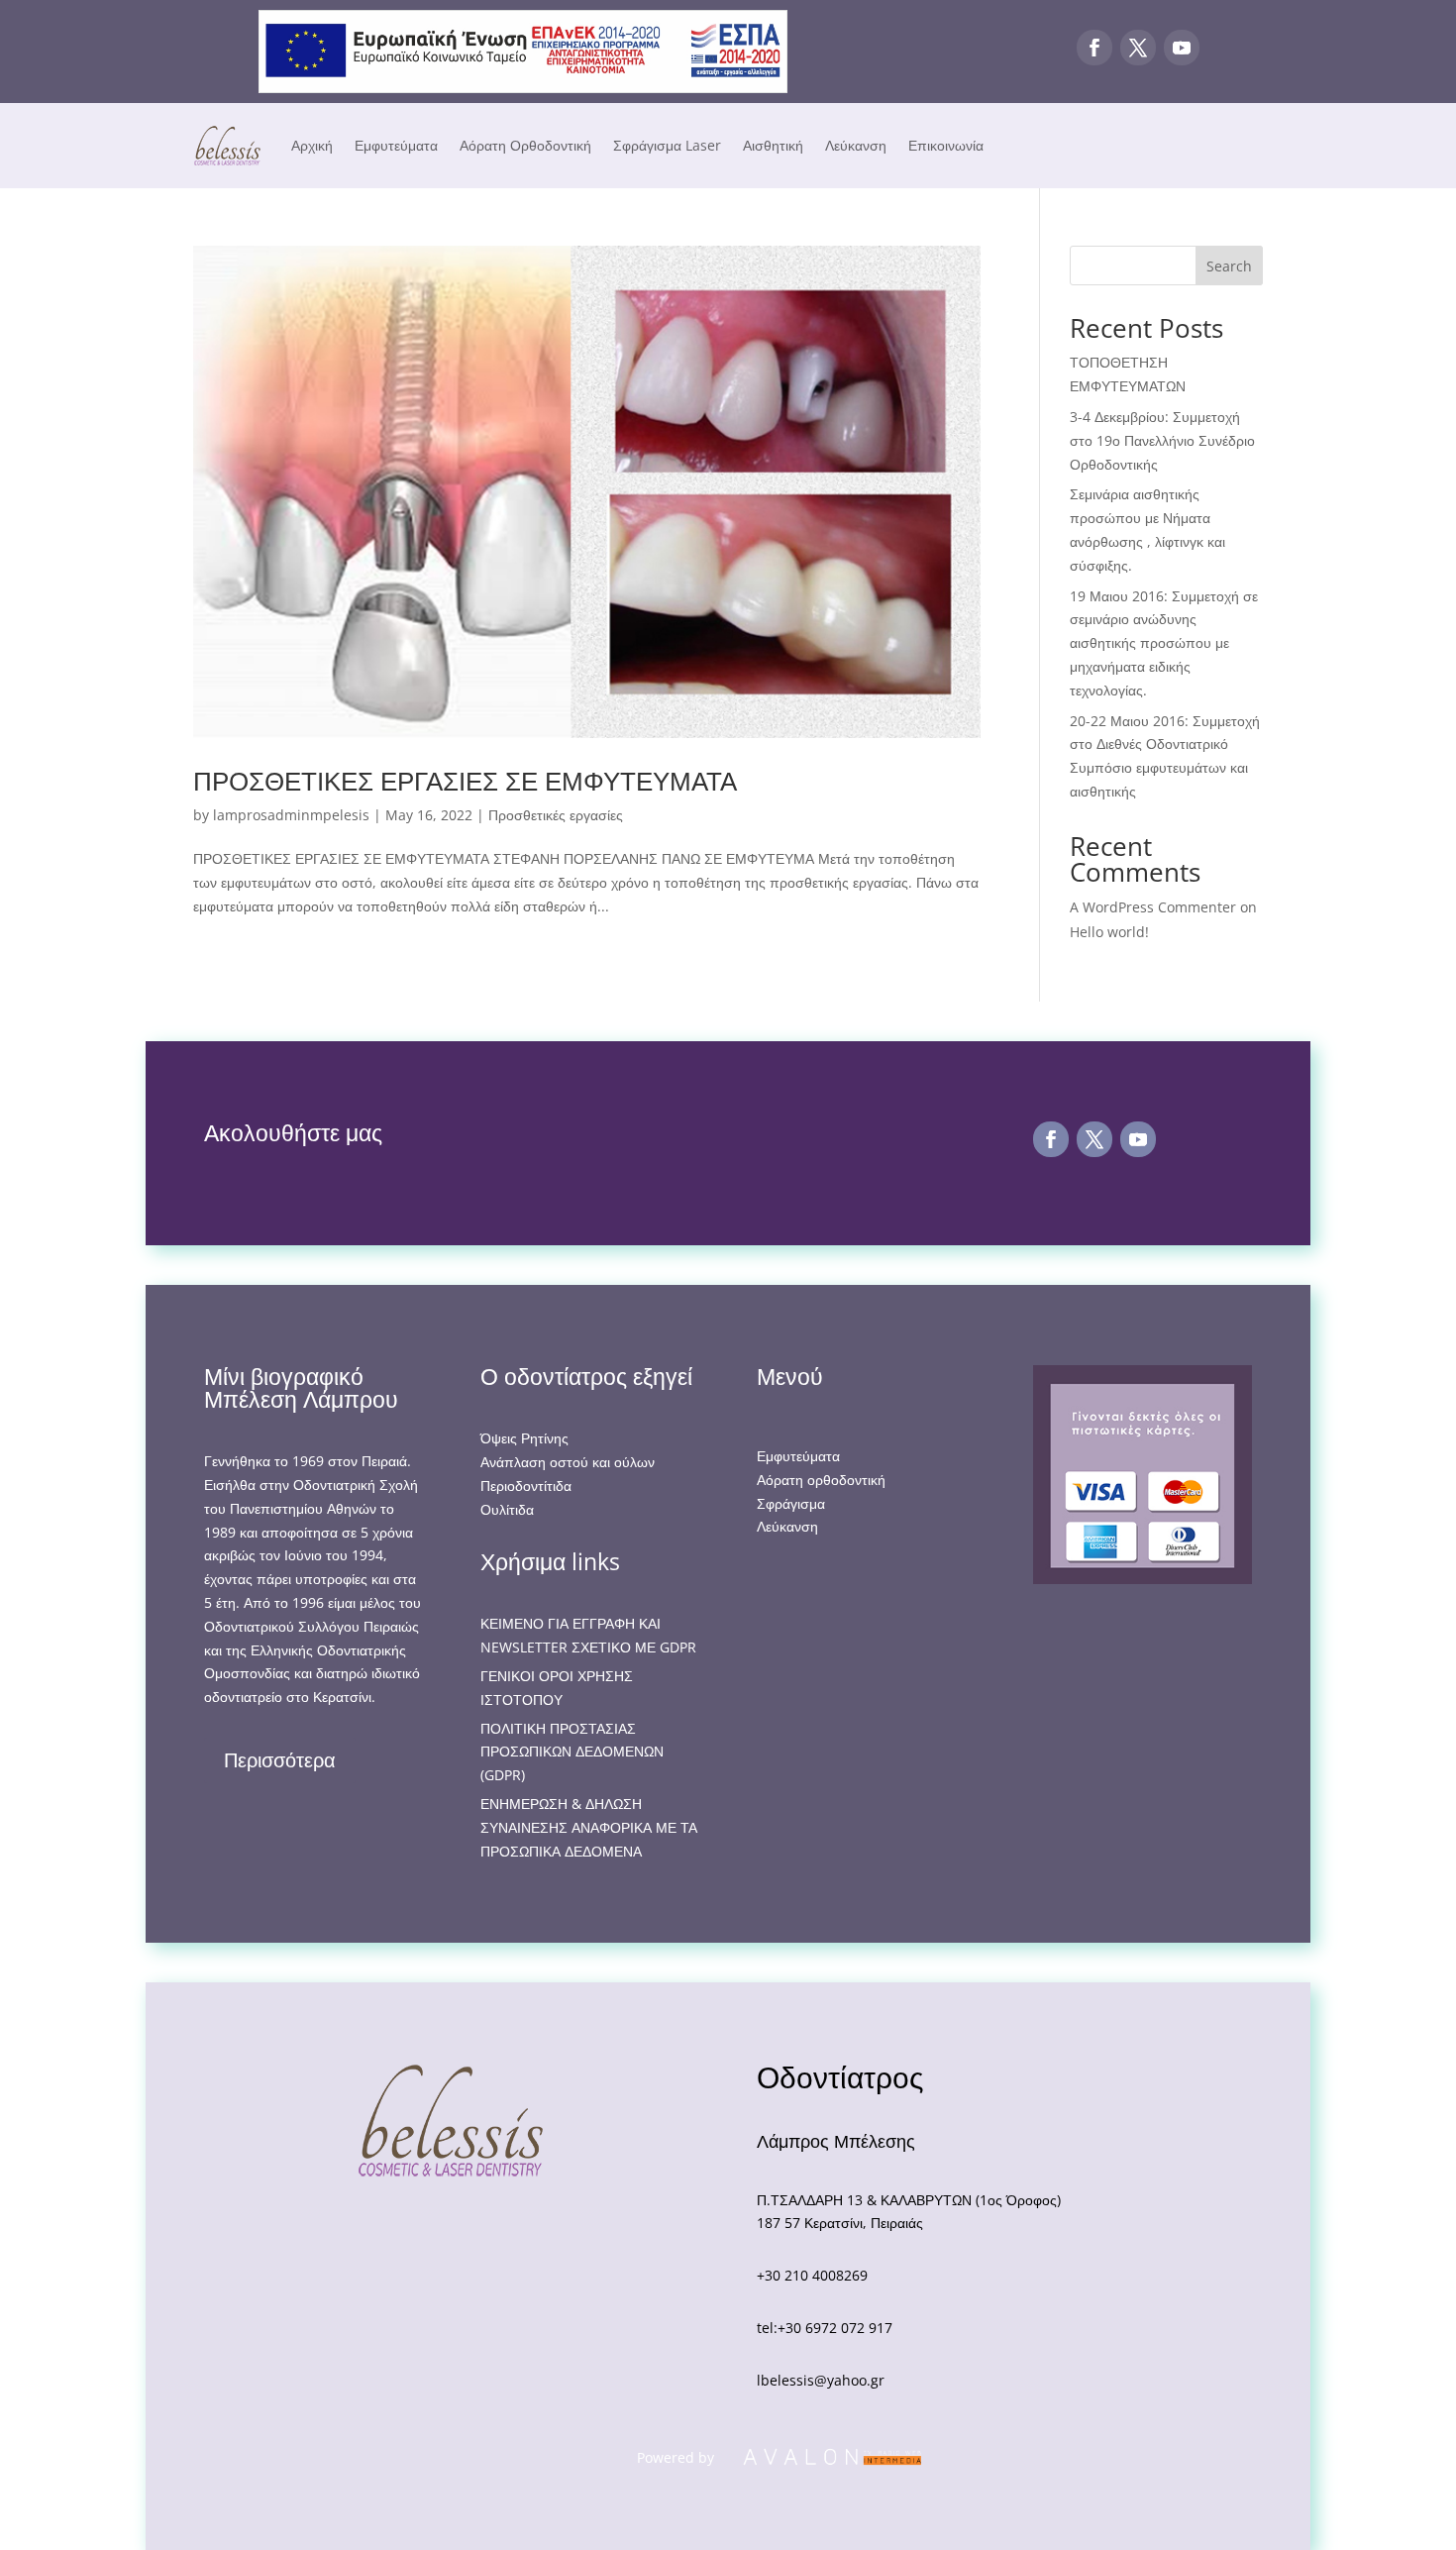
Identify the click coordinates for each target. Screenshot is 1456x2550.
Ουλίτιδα (507, 1509)
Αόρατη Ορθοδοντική (525, 145)
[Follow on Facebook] (1094, 48)
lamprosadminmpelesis (291, 815)
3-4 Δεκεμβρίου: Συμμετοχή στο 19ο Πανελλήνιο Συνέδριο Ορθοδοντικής (1162, 440)
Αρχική (312, 145)
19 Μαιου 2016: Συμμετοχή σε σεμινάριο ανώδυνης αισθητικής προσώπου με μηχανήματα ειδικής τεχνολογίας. (1164, 643)
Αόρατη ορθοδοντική (821, 1480)
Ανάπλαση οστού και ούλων (568, 1462)
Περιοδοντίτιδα (526, 1486)
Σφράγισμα (791, 1503)
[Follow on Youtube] (1182, 48)
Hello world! (1109, 932)
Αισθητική (773, 145)
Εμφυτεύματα (396, 145)
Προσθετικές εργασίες (556, 815)
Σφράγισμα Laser (667, 145)
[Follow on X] (1138, 48)
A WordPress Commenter (1153, 907)
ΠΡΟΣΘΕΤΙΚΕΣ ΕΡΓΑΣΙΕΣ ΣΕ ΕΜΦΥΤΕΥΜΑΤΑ (465, 781)
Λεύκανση (856, 145)
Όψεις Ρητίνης (524, 1438)
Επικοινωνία (946, 145)
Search (1229, 266)
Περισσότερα (280, 1760)
